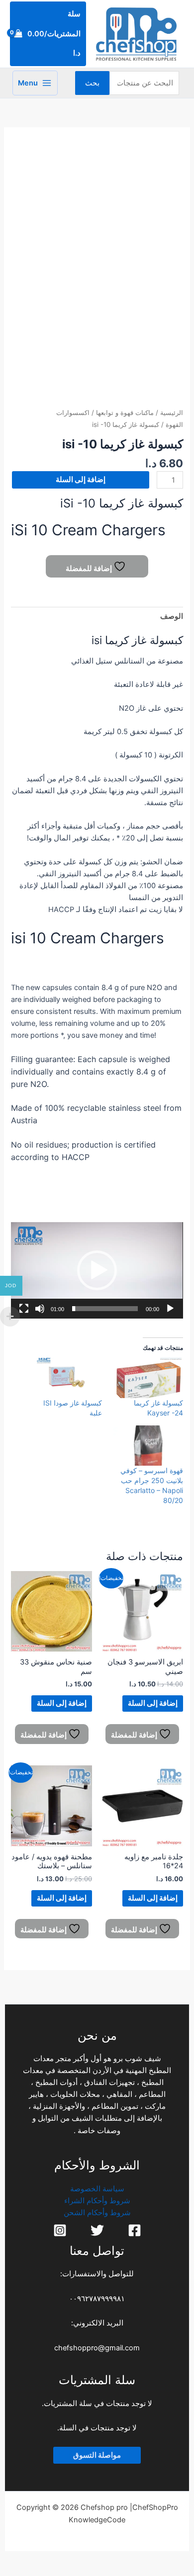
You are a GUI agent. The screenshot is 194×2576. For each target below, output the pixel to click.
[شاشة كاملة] (24, 1309)
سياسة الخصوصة (97, 2189)
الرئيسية (172, 413)
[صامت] (40, 1309)
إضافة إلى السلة (81, 480)
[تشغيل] (170, 1309)
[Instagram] (60, 2230)
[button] (97, 1270)
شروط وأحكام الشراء (97, 2201)
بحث (92, 83)
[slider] (105, 1309)
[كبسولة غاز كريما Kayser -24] (147, 1378)
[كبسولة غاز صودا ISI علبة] (66, 1378)
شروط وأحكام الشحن (97, 2213)
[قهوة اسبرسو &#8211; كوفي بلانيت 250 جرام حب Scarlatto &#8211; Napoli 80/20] (147, 1446)
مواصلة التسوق (97, 2455)
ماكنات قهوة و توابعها (125, 413)
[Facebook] (135, 2230)
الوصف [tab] (171, 616)
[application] (97, 1270)
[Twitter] (97, 2230)
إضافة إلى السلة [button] (153, 1703)
